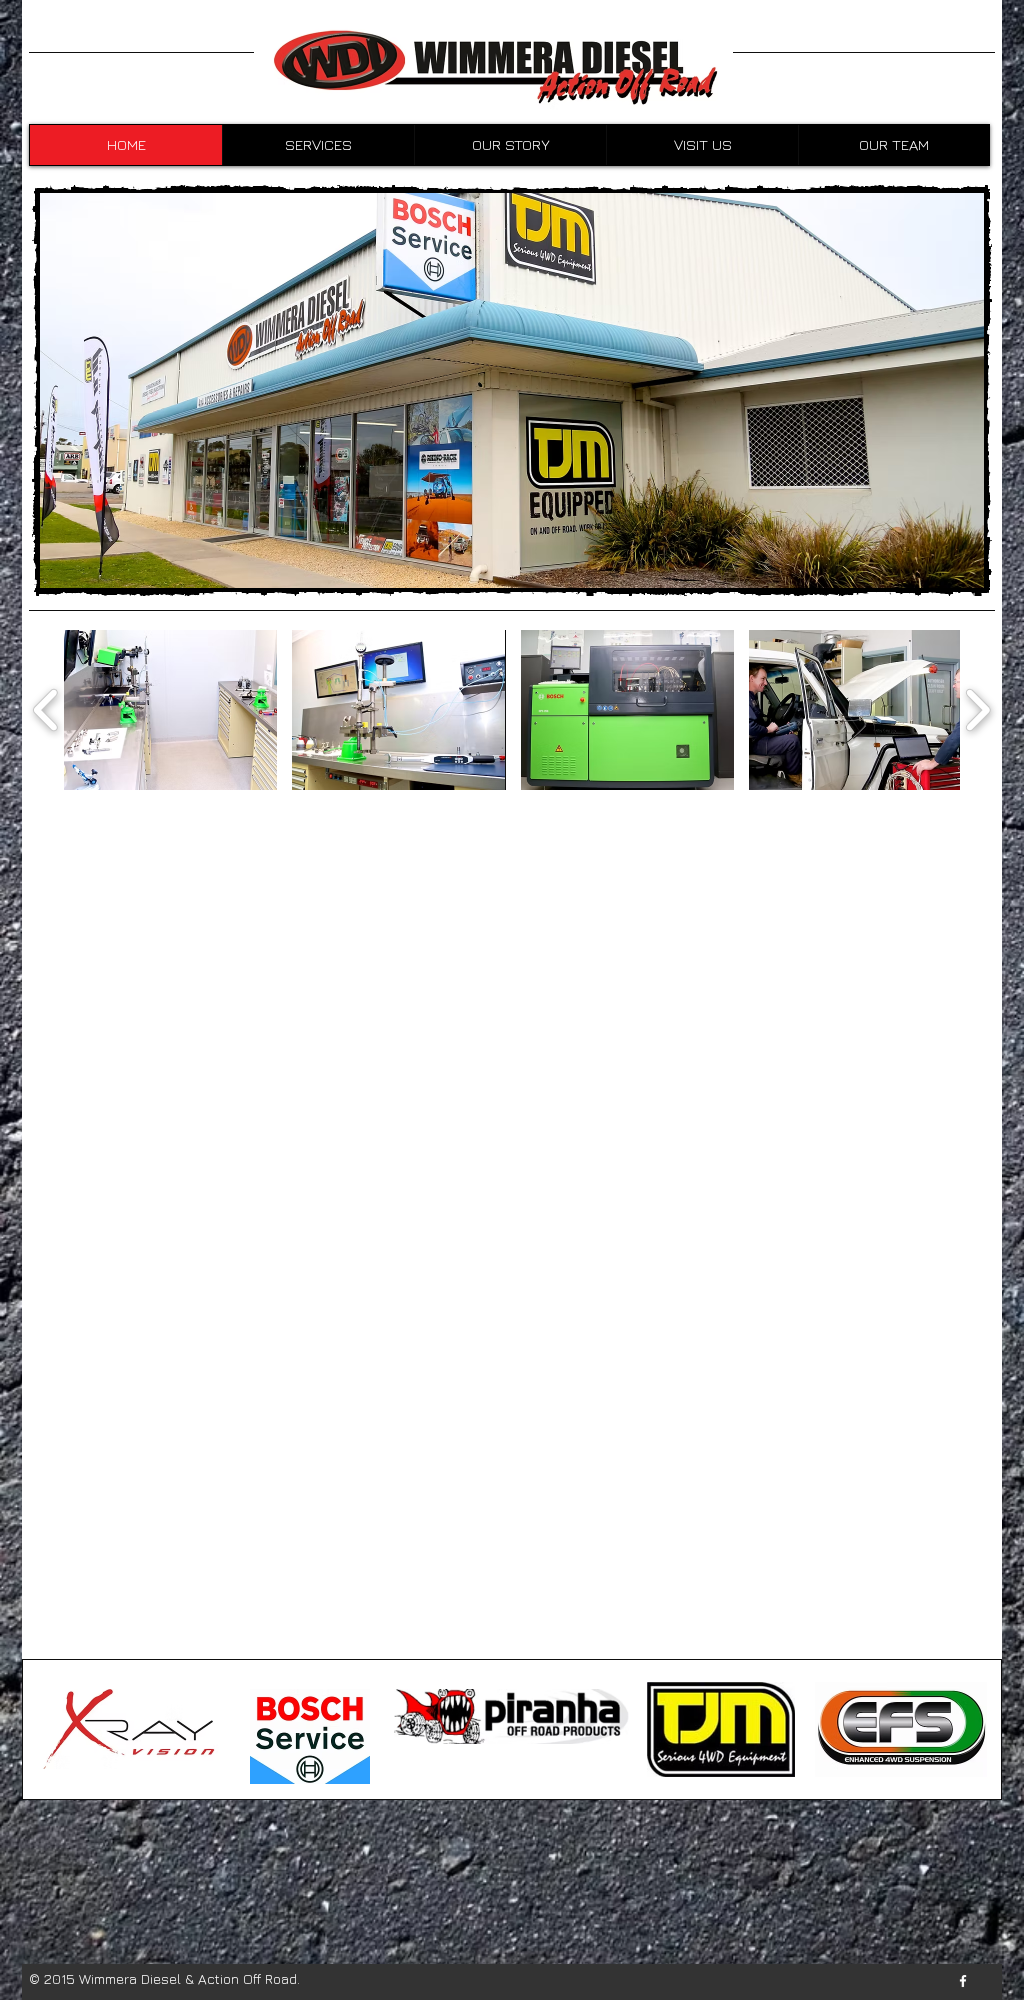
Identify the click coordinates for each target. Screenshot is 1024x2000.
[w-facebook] (963, 1981)
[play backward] (46, 710)
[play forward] (977, 710)
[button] (170, 710)
